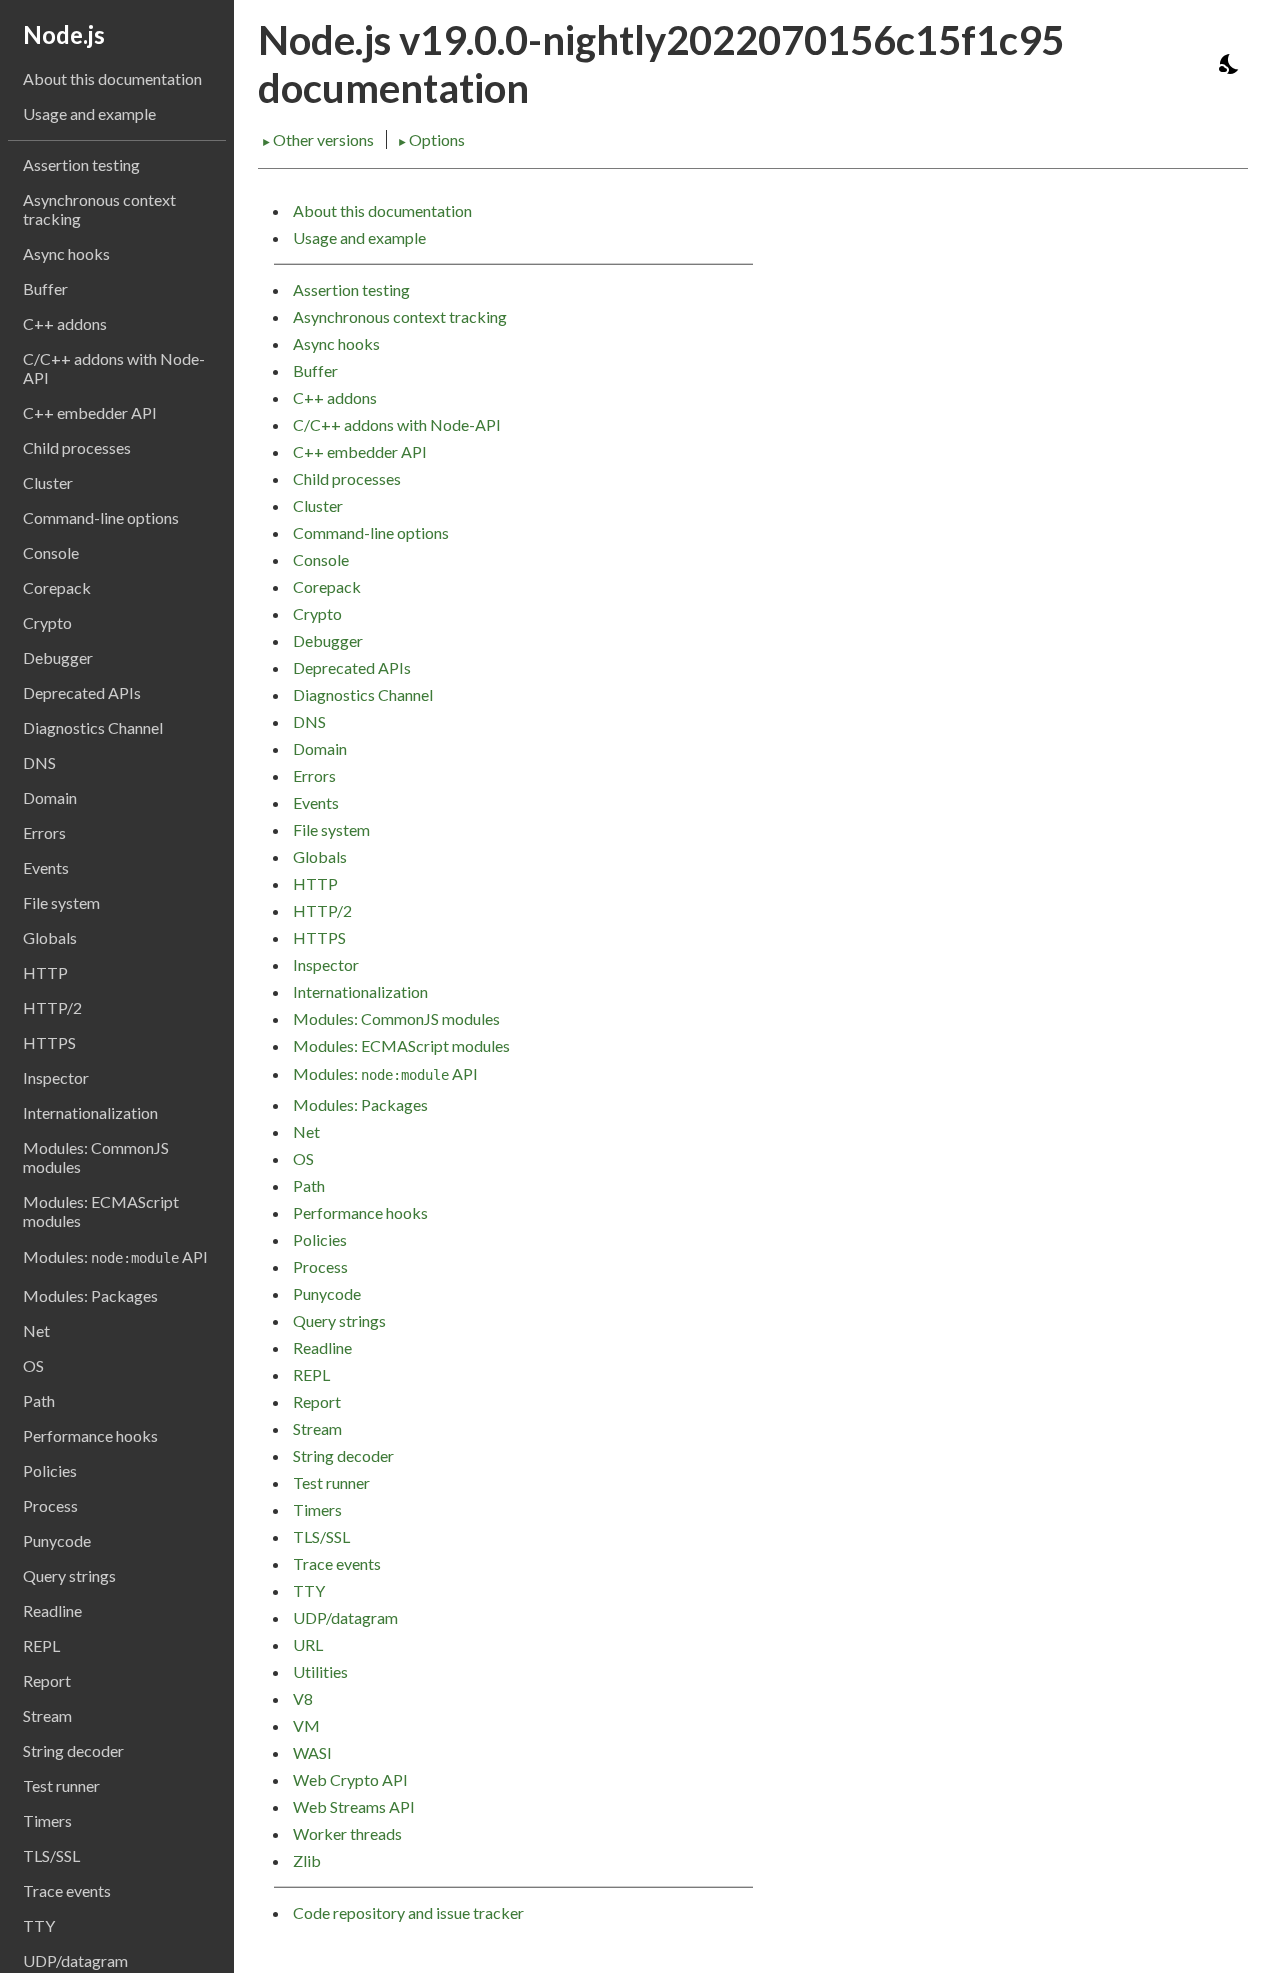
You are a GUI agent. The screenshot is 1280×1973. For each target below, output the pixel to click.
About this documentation (112, 78)
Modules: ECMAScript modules (101, 1211)
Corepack (57, 587)
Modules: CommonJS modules (96, 1157)
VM (306, 1725)
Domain (50, 797)
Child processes (77, 447)
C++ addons (65, 323)
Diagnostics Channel (93, 727)
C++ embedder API (90, 412)
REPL (41, 1645)
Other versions (319, 139)
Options (431, 139)
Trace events (67, 1890)
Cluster (48, 482)
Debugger (58, 657)
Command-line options (101, 517)
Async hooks (66, 253)
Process (50, 1505)
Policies (50, 1470)
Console (51, 552)
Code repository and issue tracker (408, 1912)
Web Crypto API (350, 1779)
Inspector (56, 1077)
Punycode (57, 1540)
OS (33, 1365)
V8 (303, 1698)
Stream (47, 1715)
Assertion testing (81, 164)
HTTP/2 (52, 1007)
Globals (50, 937)
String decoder (73, 1750)
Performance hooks (90, 1435)
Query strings (69, 1575)
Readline (52, 1610)
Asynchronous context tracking (99, 209)
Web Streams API (354, 1806)
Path (39, 1400)
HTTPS (49, 1042)
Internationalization (90, 1112)
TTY (39, 1925)
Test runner (61, 1785)
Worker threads (347, 1833)
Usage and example (89, 113)
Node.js (64, 34)
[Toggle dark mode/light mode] (1230, 64)
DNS (39, 762)
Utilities (320, 1671)
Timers (47, 1820)
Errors (44, 832)
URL (308, 1644)
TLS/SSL (51, 1855)
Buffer (45, 288)
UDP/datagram (345, 1617)
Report (47, 1680)
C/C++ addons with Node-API (114, 368)
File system (61, 902)
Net (36, 1330)
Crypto (47, 622)
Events (46, 867)
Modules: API (115, 1256)
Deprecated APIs (82, 692)
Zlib (307, 1860)
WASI (312, 1752)
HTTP (45, 972)
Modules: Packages (90, 1295)
